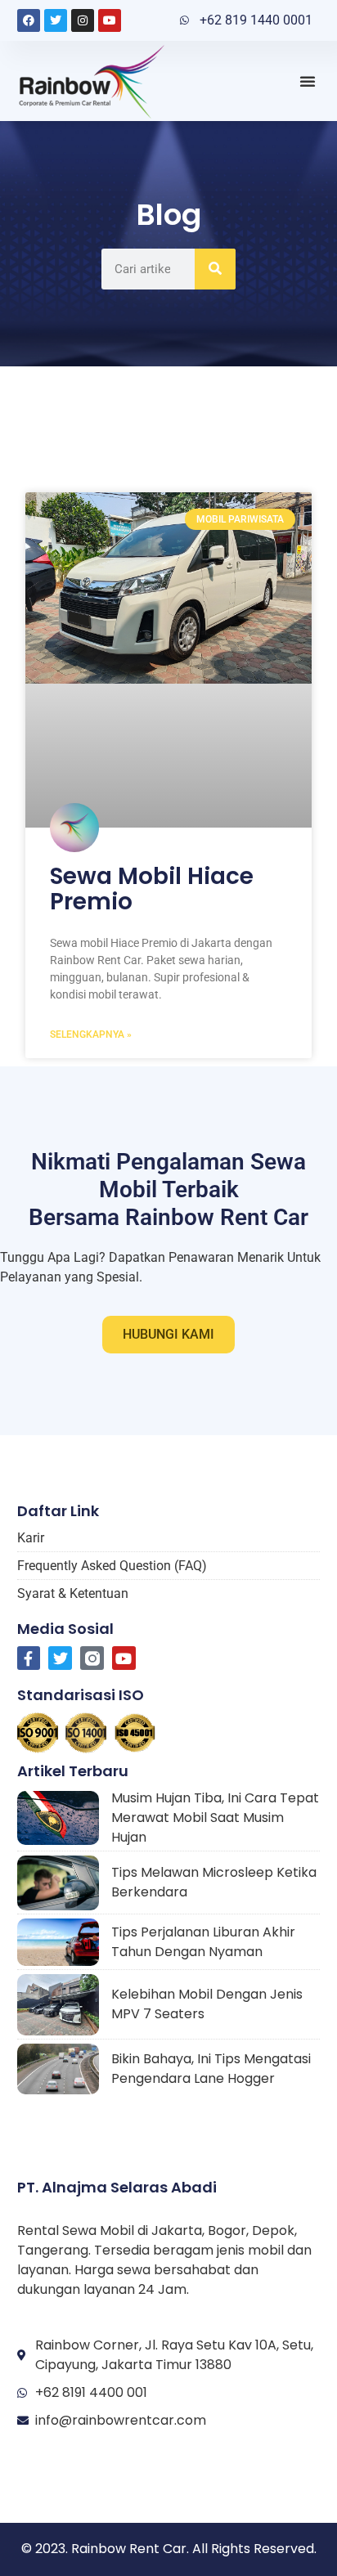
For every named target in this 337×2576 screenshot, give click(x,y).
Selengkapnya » (91, 1034)
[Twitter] (56, 20)
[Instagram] (83, 20)
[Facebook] (29, 20)
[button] (308, 81)
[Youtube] (110, 20)
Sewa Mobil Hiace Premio (152, 889)
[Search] (215, 269)
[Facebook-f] (29, 1658)
